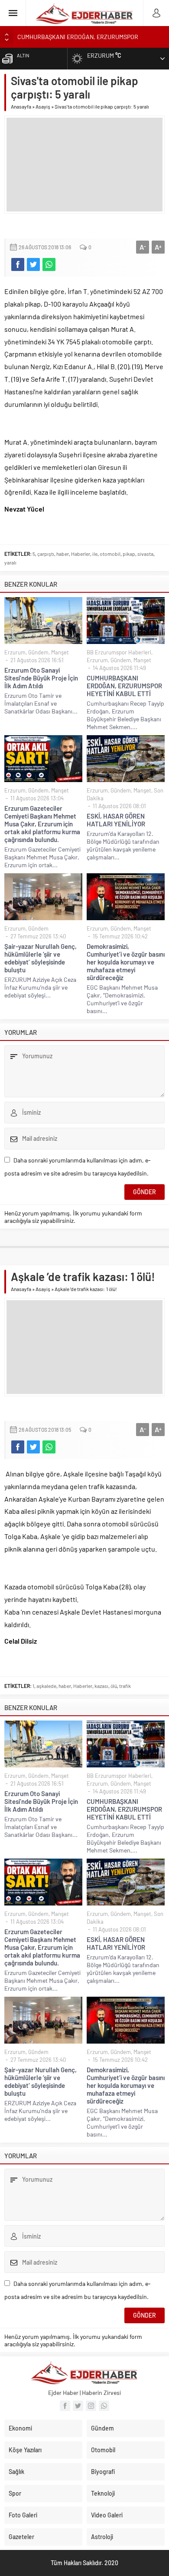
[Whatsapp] (104, 2406)
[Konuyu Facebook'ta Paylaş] (18, 264)
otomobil (110, 554)
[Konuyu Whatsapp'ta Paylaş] (49, 264)
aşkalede (46, 1686)
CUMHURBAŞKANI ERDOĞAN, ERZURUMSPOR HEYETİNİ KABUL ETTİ (124, 686)
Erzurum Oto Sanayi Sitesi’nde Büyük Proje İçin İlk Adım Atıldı (41, 678)
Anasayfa (21, 106)
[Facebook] (65, 2406)
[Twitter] (78, 2406)
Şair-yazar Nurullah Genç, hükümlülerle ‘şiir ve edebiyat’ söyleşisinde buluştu (41, 958)
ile (95, 554)
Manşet (60, 652)
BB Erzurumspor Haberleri (119, 652)
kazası (101, 1686)
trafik (125, 1686)
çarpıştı (46, 554)
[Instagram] (91, 2406)
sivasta (145, 554)
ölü (114, 1686)
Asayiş (43, 106)
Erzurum (15, 652)
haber (63, 554)
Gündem (38, 652)
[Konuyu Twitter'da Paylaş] (33, 264)
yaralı (10, 562)
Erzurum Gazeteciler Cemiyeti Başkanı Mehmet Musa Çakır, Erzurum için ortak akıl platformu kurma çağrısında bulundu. (42, 824)
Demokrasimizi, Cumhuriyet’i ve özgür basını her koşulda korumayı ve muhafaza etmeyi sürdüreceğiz (126, 962)
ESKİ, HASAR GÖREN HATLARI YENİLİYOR (116, 820)
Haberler (81, 554)
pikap (129, 554)
